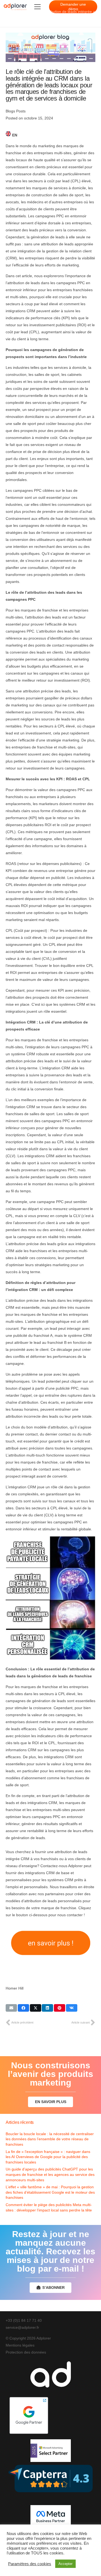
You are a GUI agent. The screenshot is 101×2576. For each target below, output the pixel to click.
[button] (37, 7)
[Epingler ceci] (60, 2008)
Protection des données (26, 2352)
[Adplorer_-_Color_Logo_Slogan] (15, 7)
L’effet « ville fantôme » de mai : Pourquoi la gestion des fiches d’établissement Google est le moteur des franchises (50, 2192)
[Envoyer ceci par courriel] (11, 2008)
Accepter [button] (65, 2564)
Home (9, 12)
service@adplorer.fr (22, 2327)
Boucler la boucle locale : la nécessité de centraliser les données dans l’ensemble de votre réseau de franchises (50, 2139)
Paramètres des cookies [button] (30, 2564)
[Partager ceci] (23, 2008)
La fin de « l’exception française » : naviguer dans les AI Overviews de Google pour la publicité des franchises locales (48, 2157)
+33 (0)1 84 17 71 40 (24, 2320)
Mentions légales (20, 2345)
